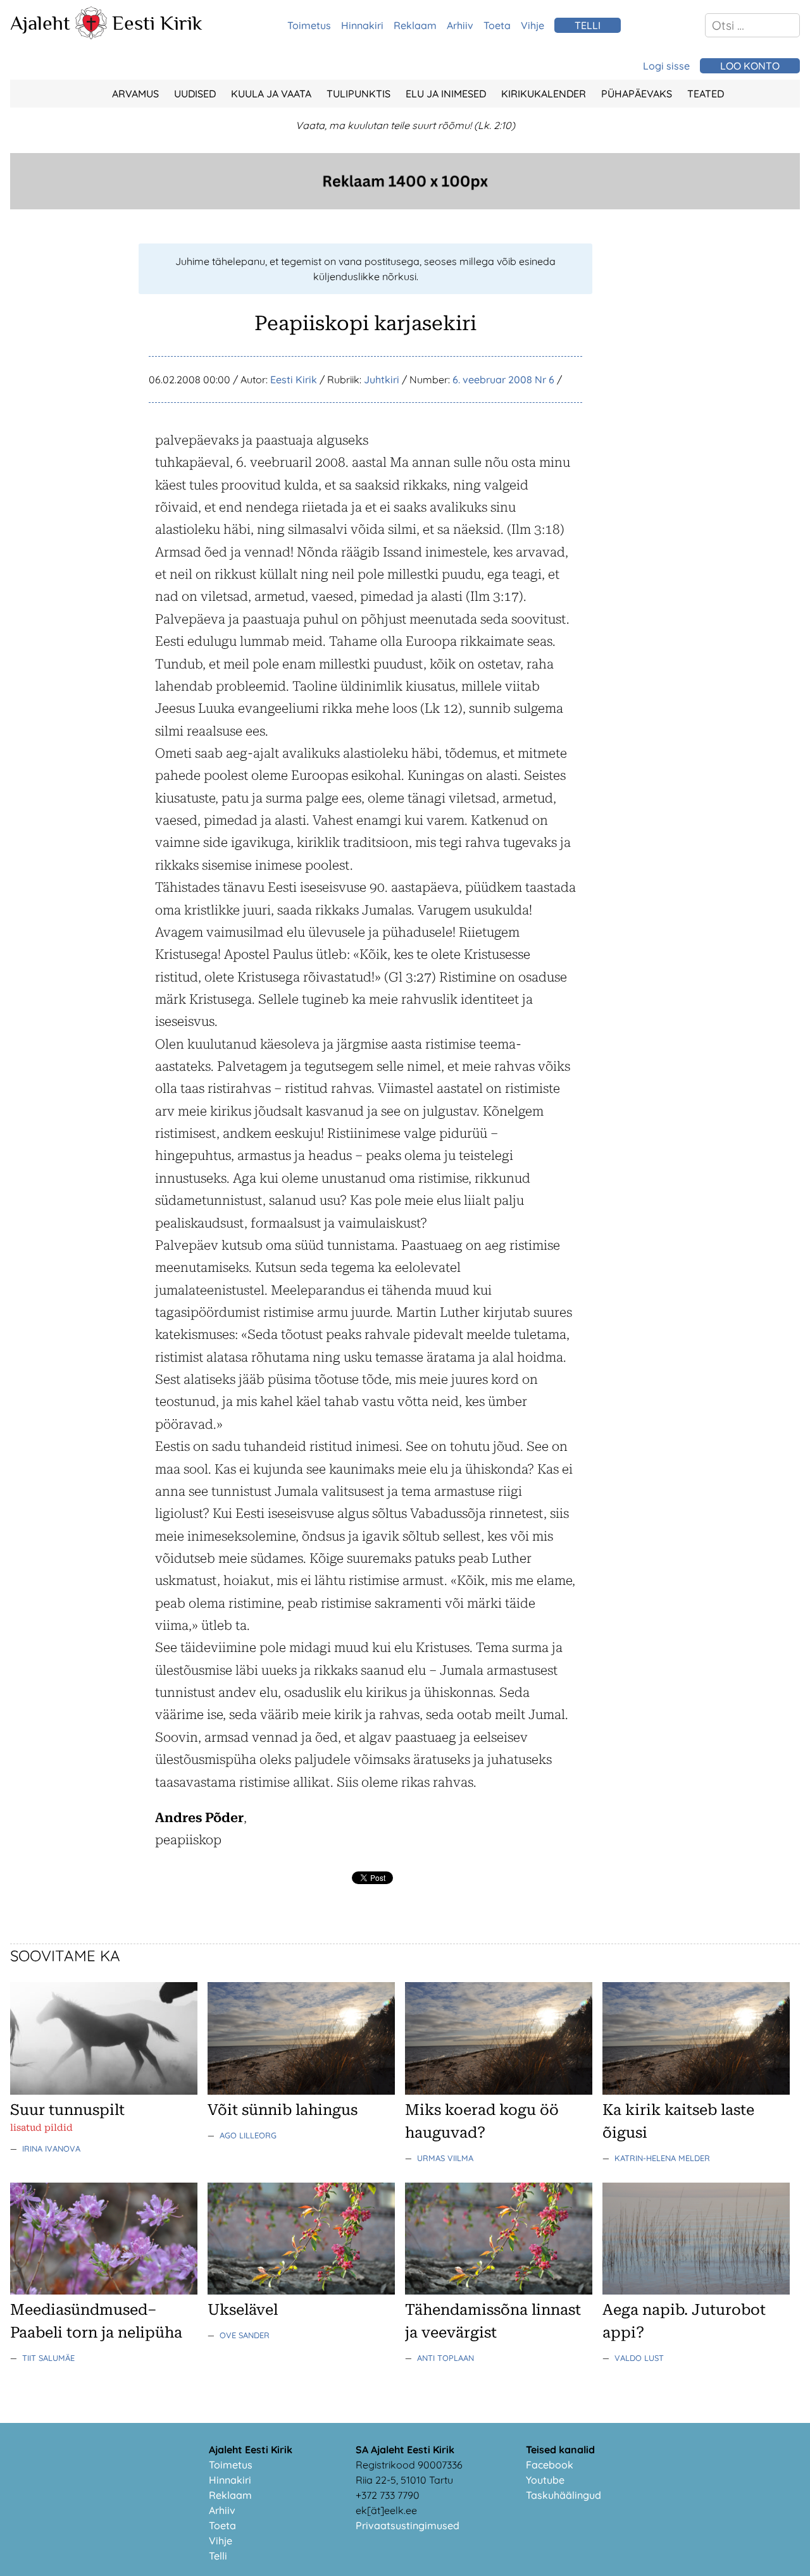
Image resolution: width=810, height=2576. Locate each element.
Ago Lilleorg (248, 2135)
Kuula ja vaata (271, 94)
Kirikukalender (544, 94)
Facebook (550, 2465)
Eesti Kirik (157, 23)
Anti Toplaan (445, 2358)
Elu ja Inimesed (446, 94)
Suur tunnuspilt (67, 2110)
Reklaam (415, 25)
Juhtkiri (382, 379)
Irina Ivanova (51, 2148)
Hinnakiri (362, 25)
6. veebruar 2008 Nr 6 (503, 379)
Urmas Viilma (445, 2158)
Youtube (545, 2480)
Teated (706, 94)
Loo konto (750, 66)
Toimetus (309, 25)
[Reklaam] (405, 206)
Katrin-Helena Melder (662, 2158)
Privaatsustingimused (408, 2525)
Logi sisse (666, 66)
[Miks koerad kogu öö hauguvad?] (499, 2091)
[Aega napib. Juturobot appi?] (696, 2291)
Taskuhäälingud (564, 2495)
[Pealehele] (91, 35)
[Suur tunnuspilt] (104, 2091)
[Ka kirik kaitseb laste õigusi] (696, 2091)
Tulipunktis (358, 94)
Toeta (497, 25)
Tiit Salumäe (48, 2358)
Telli (218, 2556)
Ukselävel (243, 2310)
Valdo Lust (639, 2358)
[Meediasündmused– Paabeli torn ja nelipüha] (104, 2291)
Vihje (533, 25)
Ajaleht (40, 23)
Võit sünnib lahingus (283, 2110)
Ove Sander (245, 2335)
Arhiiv (460, 25)
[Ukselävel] (301, 2291)
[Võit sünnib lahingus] (301, 2091)
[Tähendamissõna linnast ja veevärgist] (499, 2291)
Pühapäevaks (637, 94)
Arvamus (135, 94)
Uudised (195, 94)
